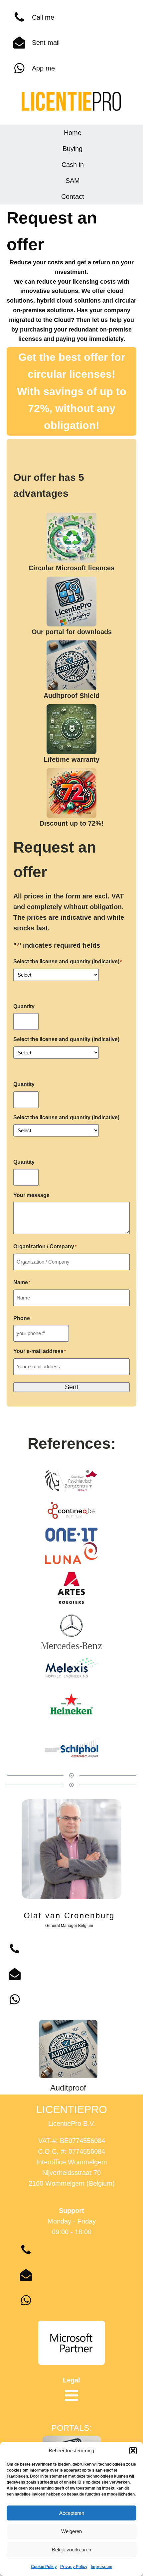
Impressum (102, 2567)
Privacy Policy (74, 2567)
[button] (133, 2451)
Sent (72, 1387)
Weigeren (71, 2531)
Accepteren (72, 2513)
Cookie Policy (44, 2567)
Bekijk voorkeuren (71, 2550)
